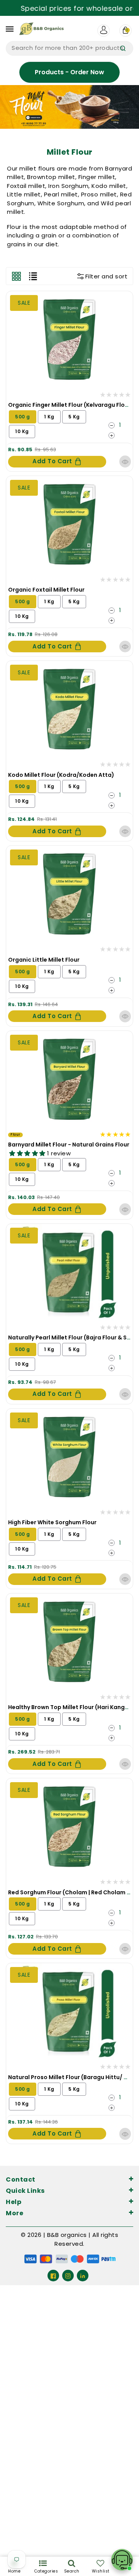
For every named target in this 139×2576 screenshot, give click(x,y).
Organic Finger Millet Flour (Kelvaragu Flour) (71, 405)
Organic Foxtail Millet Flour (46, 590)
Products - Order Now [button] (69, 72)
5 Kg (74, 417)
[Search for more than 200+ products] (123, 48)
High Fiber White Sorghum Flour (52, 1522)
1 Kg (49, 417)
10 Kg (22, 431)
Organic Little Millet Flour (44, 960)
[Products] (69, 339)
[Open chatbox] (122, 2560)
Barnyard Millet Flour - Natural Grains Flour (69, 1145)
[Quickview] (125, 461)
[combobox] (69, 48)
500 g (23, 417)
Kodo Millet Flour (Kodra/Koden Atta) (61, 775)
